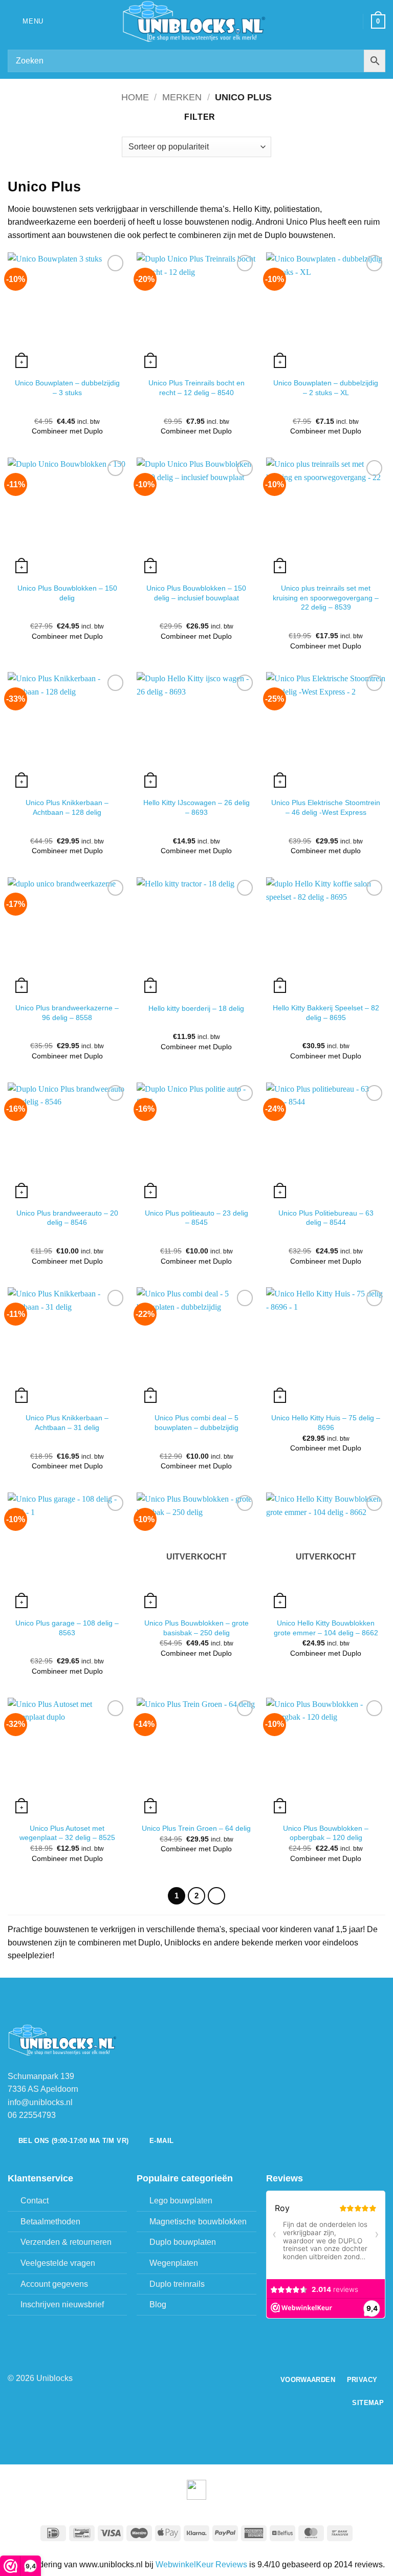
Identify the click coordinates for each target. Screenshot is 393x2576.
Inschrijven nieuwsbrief (62, 2304)
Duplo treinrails (177, 2284)
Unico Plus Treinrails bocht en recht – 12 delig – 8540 (196, 388)
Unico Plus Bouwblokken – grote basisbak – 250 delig (196, 1628)
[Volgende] (216, 1896)
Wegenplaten (174, 2263)
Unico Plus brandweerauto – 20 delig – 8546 (67, 1218)
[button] (26, 21)
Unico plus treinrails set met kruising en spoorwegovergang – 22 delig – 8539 (326, 598)
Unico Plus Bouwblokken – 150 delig (67, 593)
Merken (182, 97)
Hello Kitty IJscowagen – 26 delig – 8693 (196, 807)
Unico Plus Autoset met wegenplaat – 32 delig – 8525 (67, 1833)
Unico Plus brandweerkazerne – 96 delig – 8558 (67, 1013)
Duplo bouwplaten (183, 2242)
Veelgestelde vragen (58, 2263)
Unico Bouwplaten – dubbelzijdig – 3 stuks (67, 388)
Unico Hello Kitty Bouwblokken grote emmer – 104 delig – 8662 (326, 1628)
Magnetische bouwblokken (198, 2222)
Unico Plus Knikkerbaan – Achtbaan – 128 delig (67, 807)
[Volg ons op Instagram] (203, 2378)
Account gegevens (54, 2284)
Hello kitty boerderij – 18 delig (196, 1008)
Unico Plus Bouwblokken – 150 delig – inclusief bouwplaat (196, 593)
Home (135, 97)
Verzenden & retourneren (66, 2242)
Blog (158, 2304)
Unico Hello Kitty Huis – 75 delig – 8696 (326, 1423)
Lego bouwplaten (181, 2201)
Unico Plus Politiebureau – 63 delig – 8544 (326, 1218)
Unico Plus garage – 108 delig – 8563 (67, 1628)
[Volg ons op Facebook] (190, 2378)
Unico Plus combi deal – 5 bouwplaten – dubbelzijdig (196, 1423)
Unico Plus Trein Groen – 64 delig (196, 1828)
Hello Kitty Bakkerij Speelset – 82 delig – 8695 (326, 1013)
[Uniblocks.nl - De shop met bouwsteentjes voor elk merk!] (196, 21)
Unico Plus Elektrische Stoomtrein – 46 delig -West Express (326, 807)
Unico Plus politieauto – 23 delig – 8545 (196, 1218)
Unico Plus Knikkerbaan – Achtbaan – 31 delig (67, 1423)
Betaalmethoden (50, 2222)
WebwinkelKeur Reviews (201, 2564)
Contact (35, 2201)
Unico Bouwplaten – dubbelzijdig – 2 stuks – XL (326, 388)
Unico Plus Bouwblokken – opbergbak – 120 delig (326, 1833)
